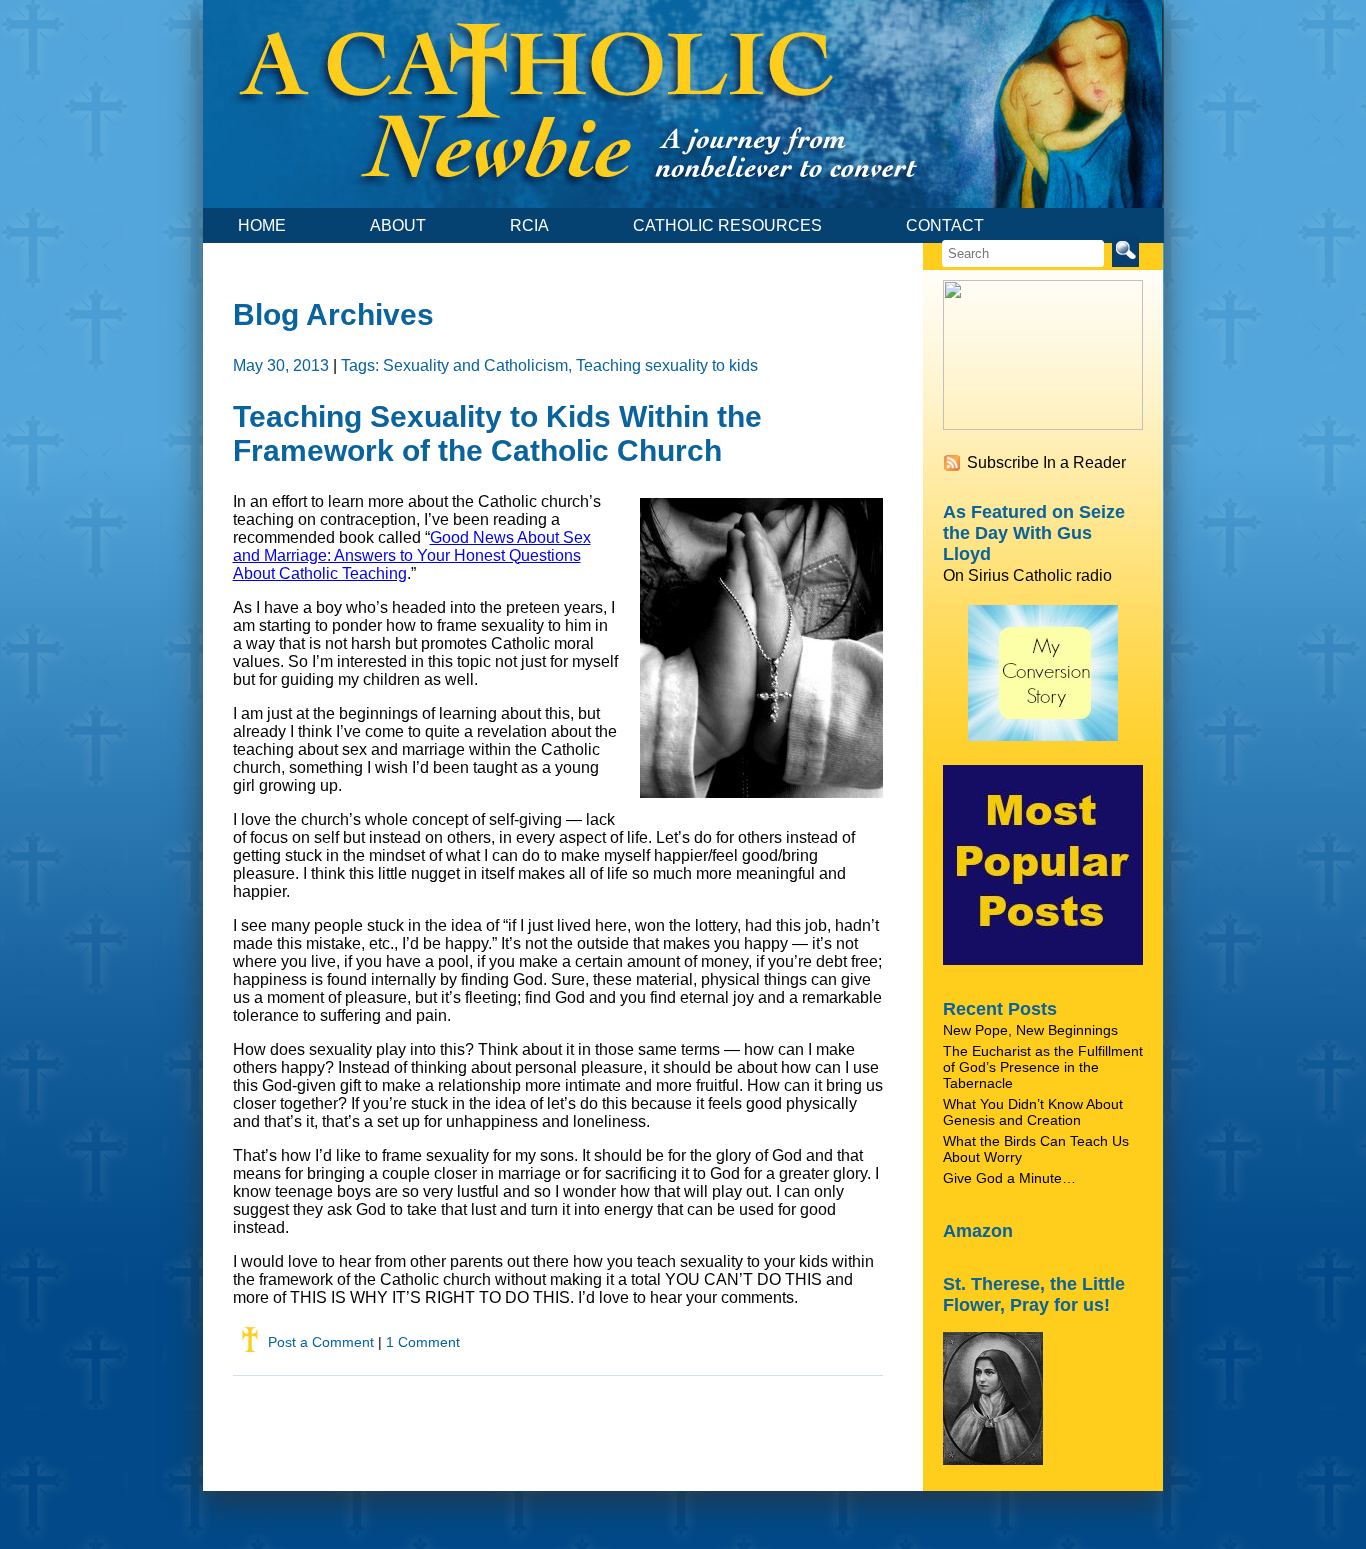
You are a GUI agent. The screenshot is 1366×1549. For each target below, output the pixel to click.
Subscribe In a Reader (1046, 462)
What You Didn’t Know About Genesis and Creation (1033, 1112)
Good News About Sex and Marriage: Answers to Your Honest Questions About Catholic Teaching (412, 555)
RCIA (529, 225)
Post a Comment (321, 1342)
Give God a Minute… (1009, 1178)
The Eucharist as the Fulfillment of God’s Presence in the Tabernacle (1043, 1067)
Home (262, 225)
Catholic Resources (727, 225)
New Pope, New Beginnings (1030, 1030)
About (398, 225)
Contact (945, 225)
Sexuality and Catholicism (475, 365)
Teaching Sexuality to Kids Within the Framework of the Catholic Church (497, 433)
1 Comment (423, 1342)
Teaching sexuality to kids (667, 365)
